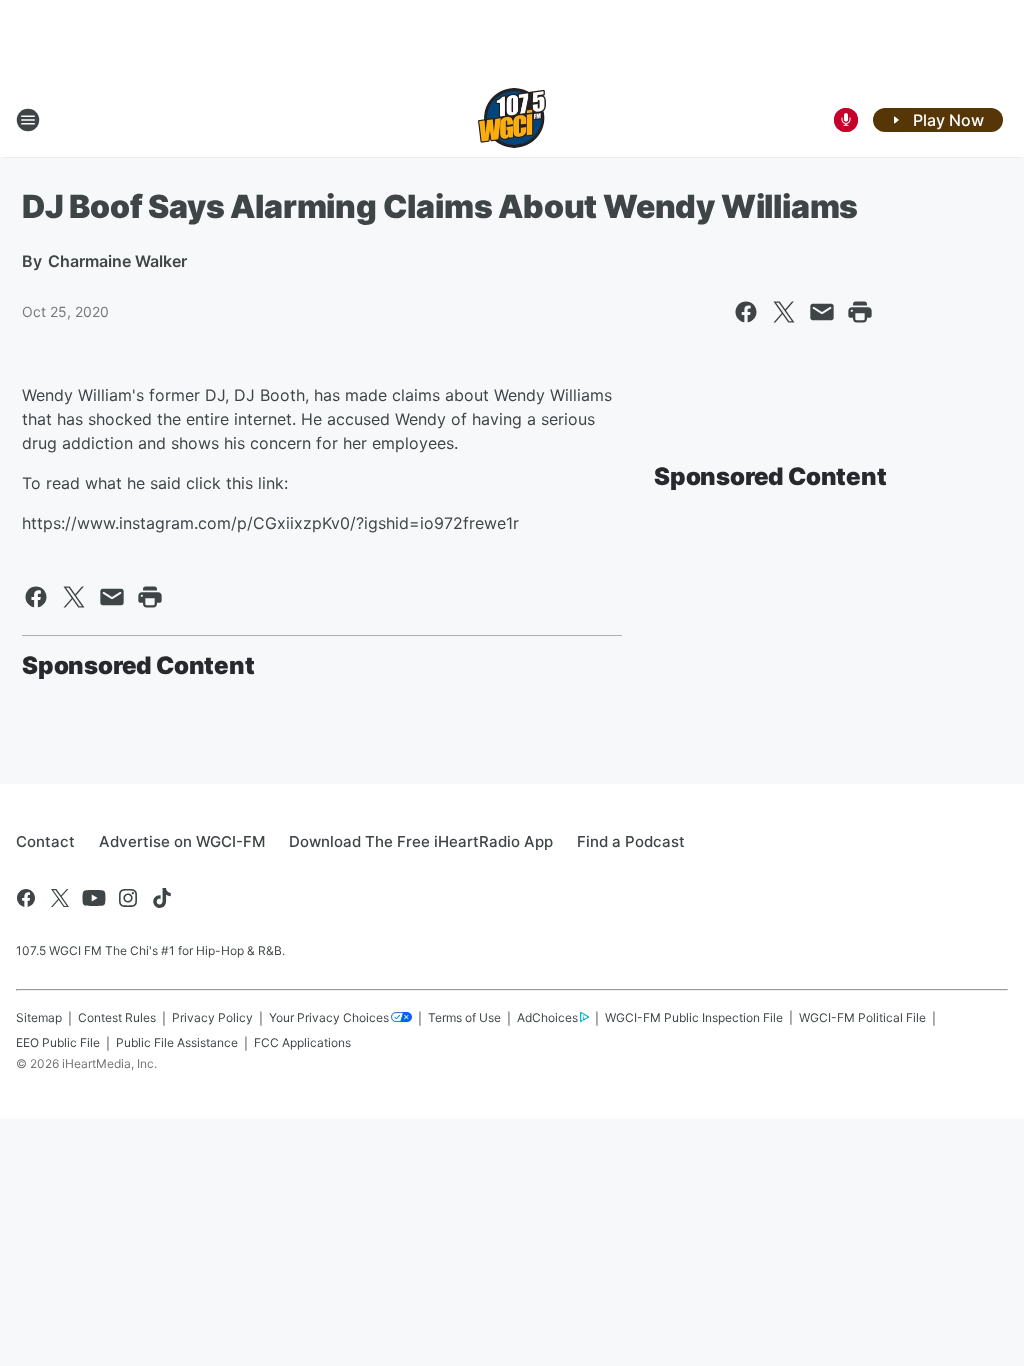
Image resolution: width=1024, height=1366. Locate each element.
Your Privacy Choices (329, 1017)
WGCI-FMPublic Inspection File (694, 1017)
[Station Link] (512, 120)
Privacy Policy (212, 1017)
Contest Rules (117, 1017)
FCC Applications (302, 1042)
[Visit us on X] (60, 898)
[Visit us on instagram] (128, 898)
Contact (45, 841)
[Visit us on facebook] (26, 898)
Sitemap (39, 1017)
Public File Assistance (177, 1042)
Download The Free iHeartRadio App (421, 841)
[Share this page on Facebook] (746, 312)
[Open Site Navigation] (28, 120)
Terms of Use (464, 1017)
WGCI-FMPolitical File (862, 1017)
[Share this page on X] (784, 312)
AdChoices (547, 1017)
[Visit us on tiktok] (162, 898)
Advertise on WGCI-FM (182, 841)
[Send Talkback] (846, 120)
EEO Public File (58, 1042)
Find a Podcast (631, 841)
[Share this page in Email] (822, 312)
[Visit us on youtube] (94, 898)
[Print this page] (860, 312)
